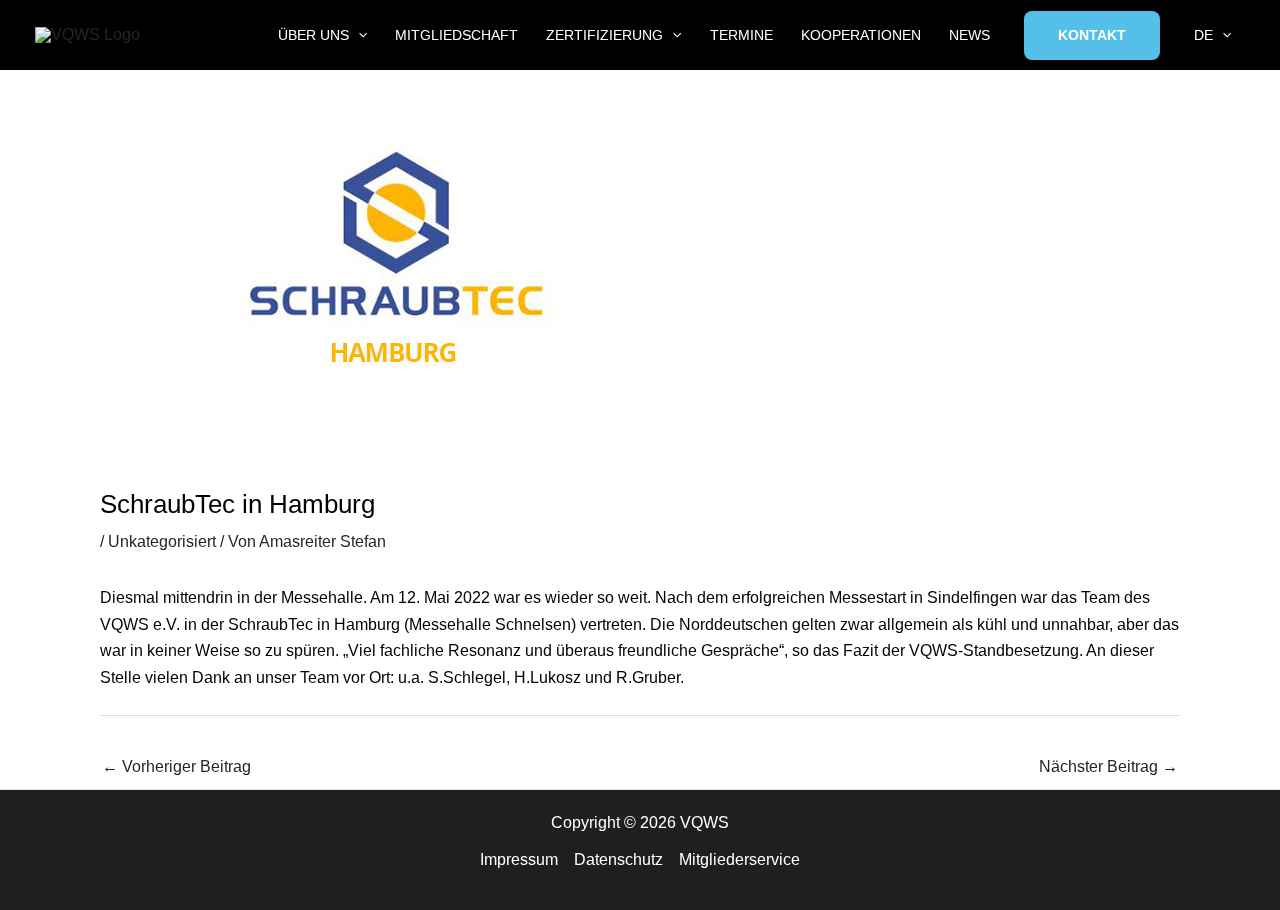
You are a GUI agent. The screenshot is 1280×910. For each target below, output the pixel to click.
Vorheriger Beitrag (176, 766)
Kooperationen (861, 35)
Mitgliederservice (739, 859)
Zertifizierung (604, 35)
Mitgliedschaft (456, 35)
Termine (741, 35)
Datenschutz (618, 859)
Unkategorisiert (162, 541)
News (969, 35)
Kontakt (1092, 35)
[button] (358, 35)
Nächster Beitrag (1108, 766)
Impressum (519, 859)
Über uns (313, 35)
